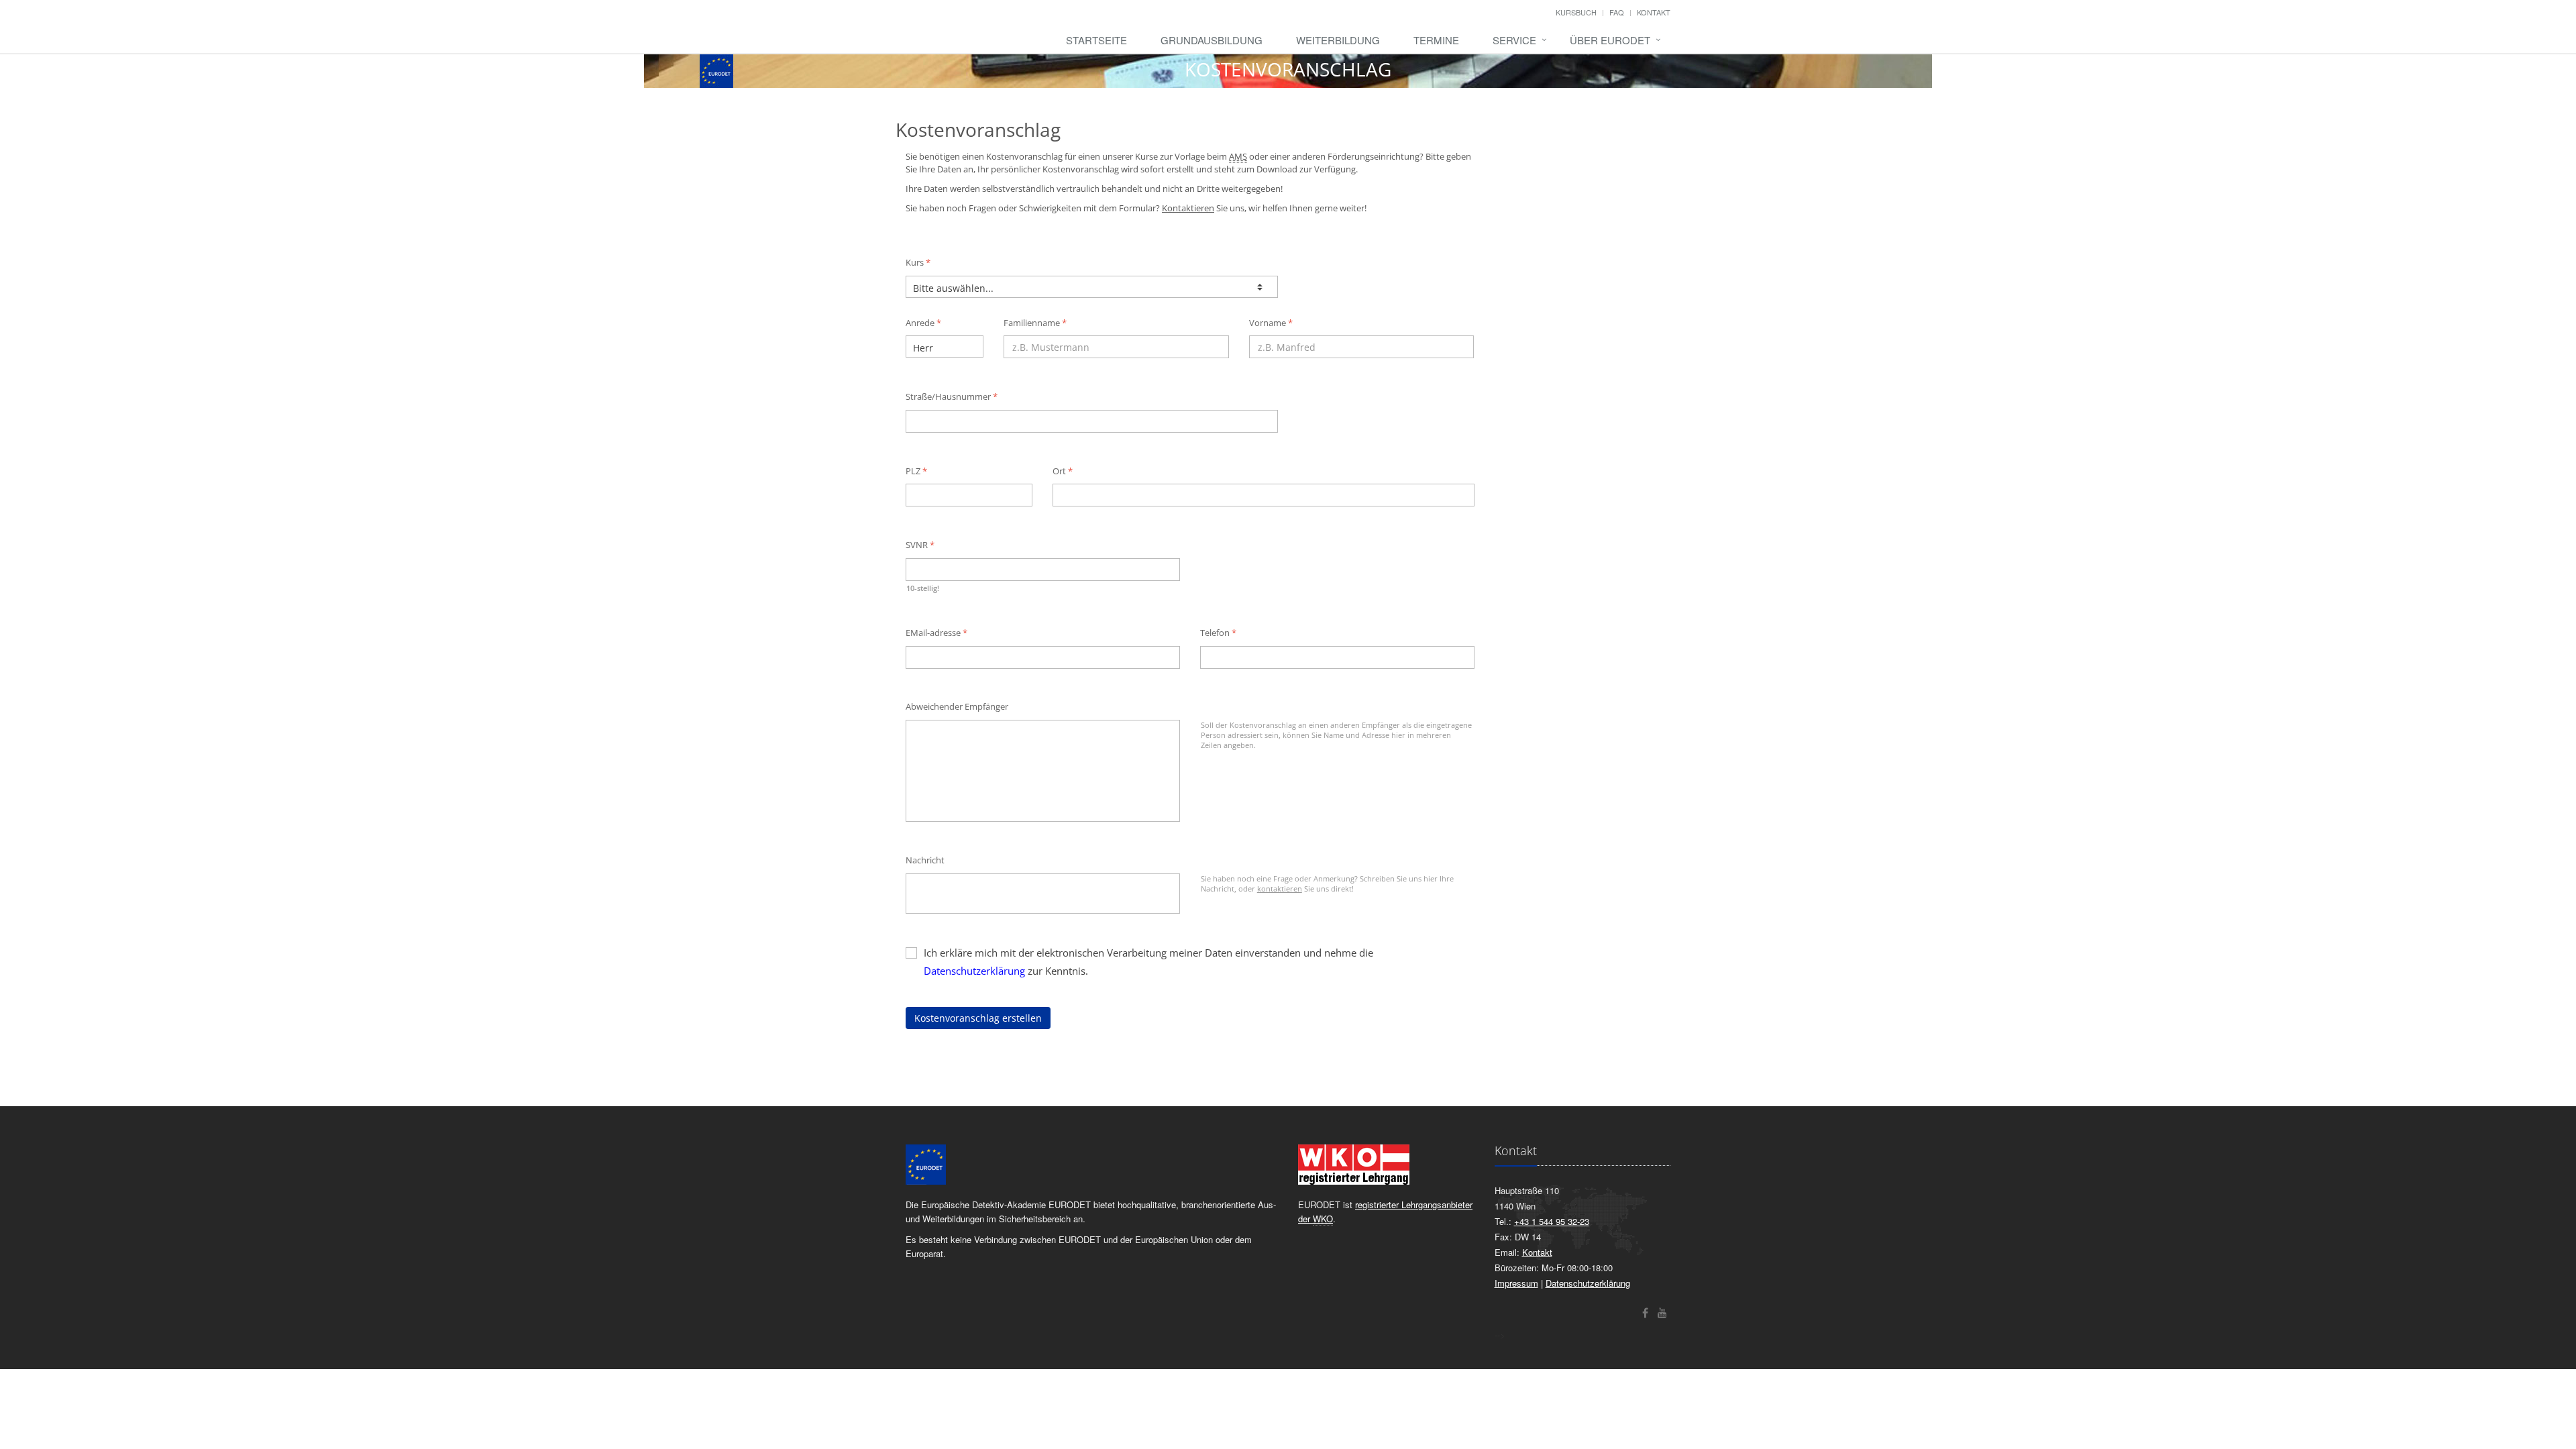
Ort (1063, 471)
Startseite (1096, 40)
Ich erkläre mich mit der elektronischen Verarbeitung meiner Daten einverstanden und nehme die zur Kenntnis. (1148, 962)
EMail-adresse (936, 633)
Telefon (1218, 633)
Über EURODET (1610, 40)
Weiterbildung (1338, 40)
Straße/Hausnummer (952, 396)
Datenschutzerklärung (974, 971)
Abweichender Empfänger (957, 706)
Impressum (1516, 1283)
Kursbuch (1576, 12)
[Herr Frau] (945, 346)
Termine (1436, 40)
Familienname (1035, 323)
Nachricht (925, 860)
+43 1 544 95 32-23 (1552, 1221)
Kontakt (1654, 12)
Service (1514, 40)
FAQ (1617, 12)
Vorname (1271, 323)
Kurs (918, 262)
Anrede (923, 323)
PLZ (916, 471)
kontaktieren (1280, 889)
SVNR (920, 545)
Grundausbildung (1212, 40)
